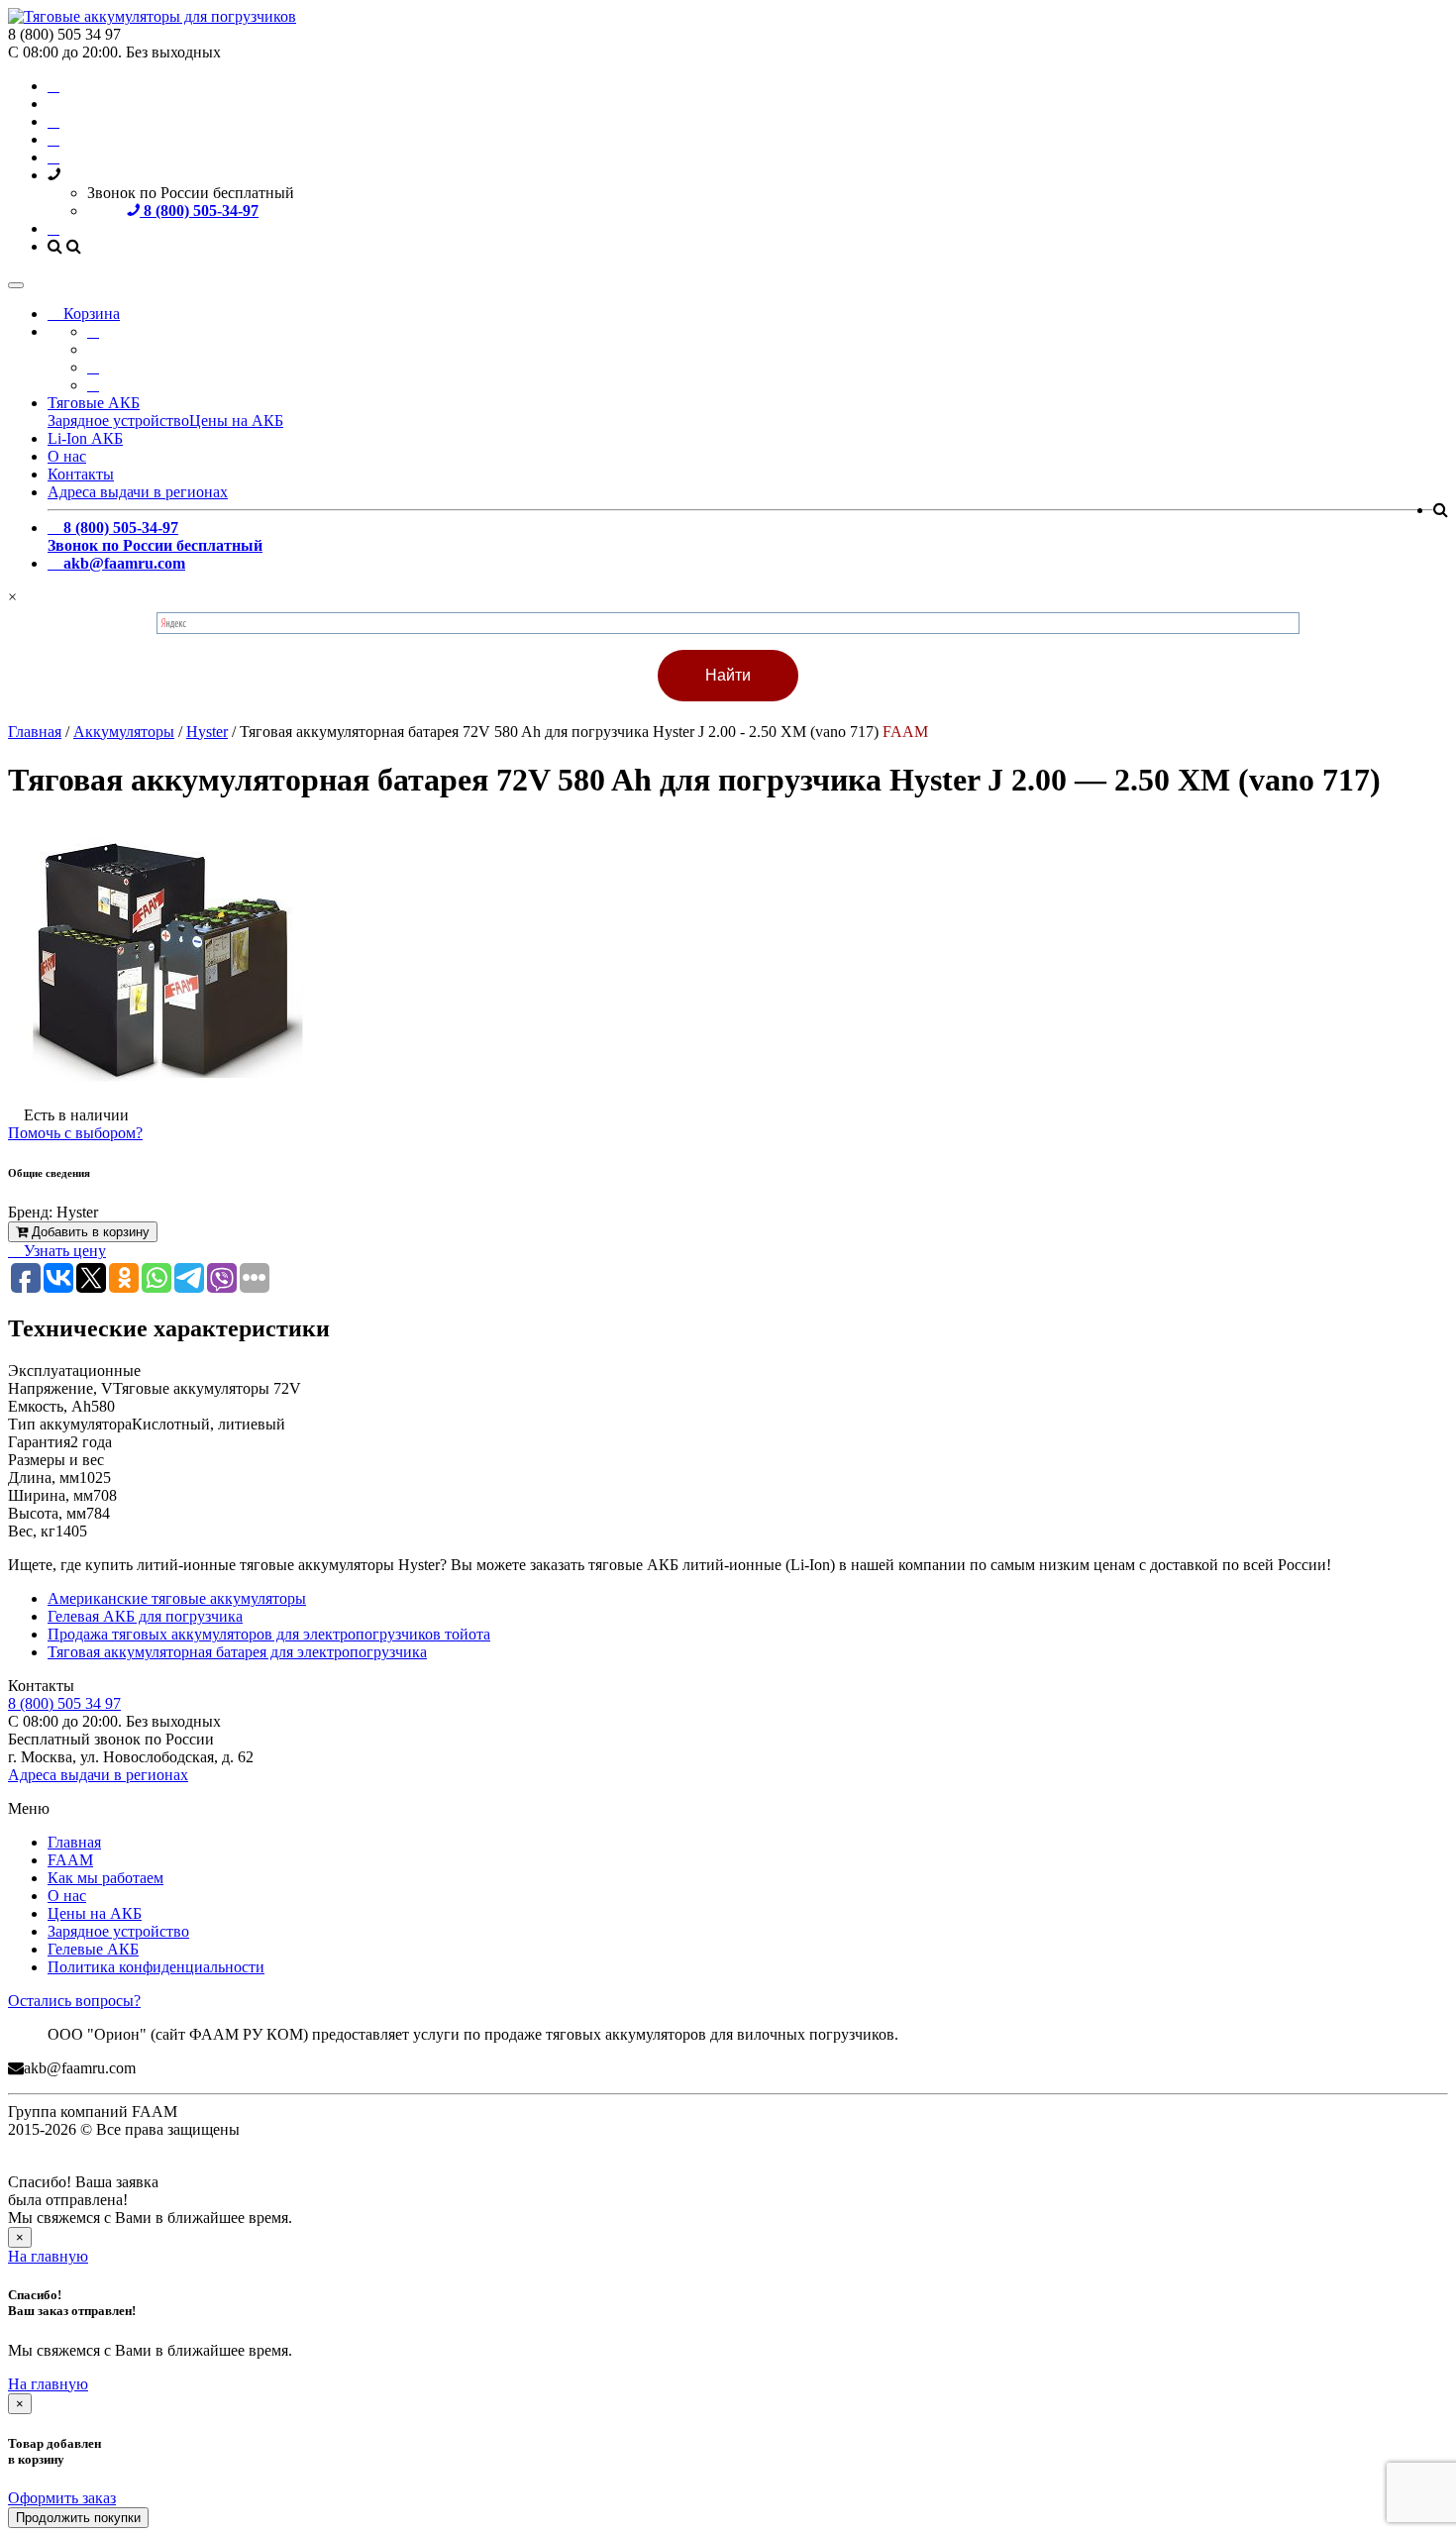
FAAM (70, 1860)
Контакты (81, 474)
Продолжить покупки (78, 2518)
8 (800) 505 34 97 (64, 1703)
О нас (67, 456)
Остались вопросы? (74, 2001)
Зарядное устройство (118, 421)
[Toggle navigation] (16, 285)
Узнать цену (63, 1251)
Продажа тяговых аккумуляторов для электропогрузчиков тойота (269, 1634)
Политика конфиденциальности (156, 1967)
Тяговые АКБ (94, 403)
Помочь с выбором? (75, 1133)
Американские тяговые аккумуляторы (177, 1598)
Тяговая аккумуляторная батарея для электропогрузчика (237, 1652)
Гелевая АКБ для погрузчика (145, 1616)
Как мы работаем (105, 1878)
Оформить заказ (62, 2498)
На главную (48, 2256)
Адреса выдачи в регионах (138, 492)
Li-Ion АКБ (85, 438)
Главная (74, 1842)
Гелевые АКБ (93, 1949)
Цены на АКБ (236, 421)
